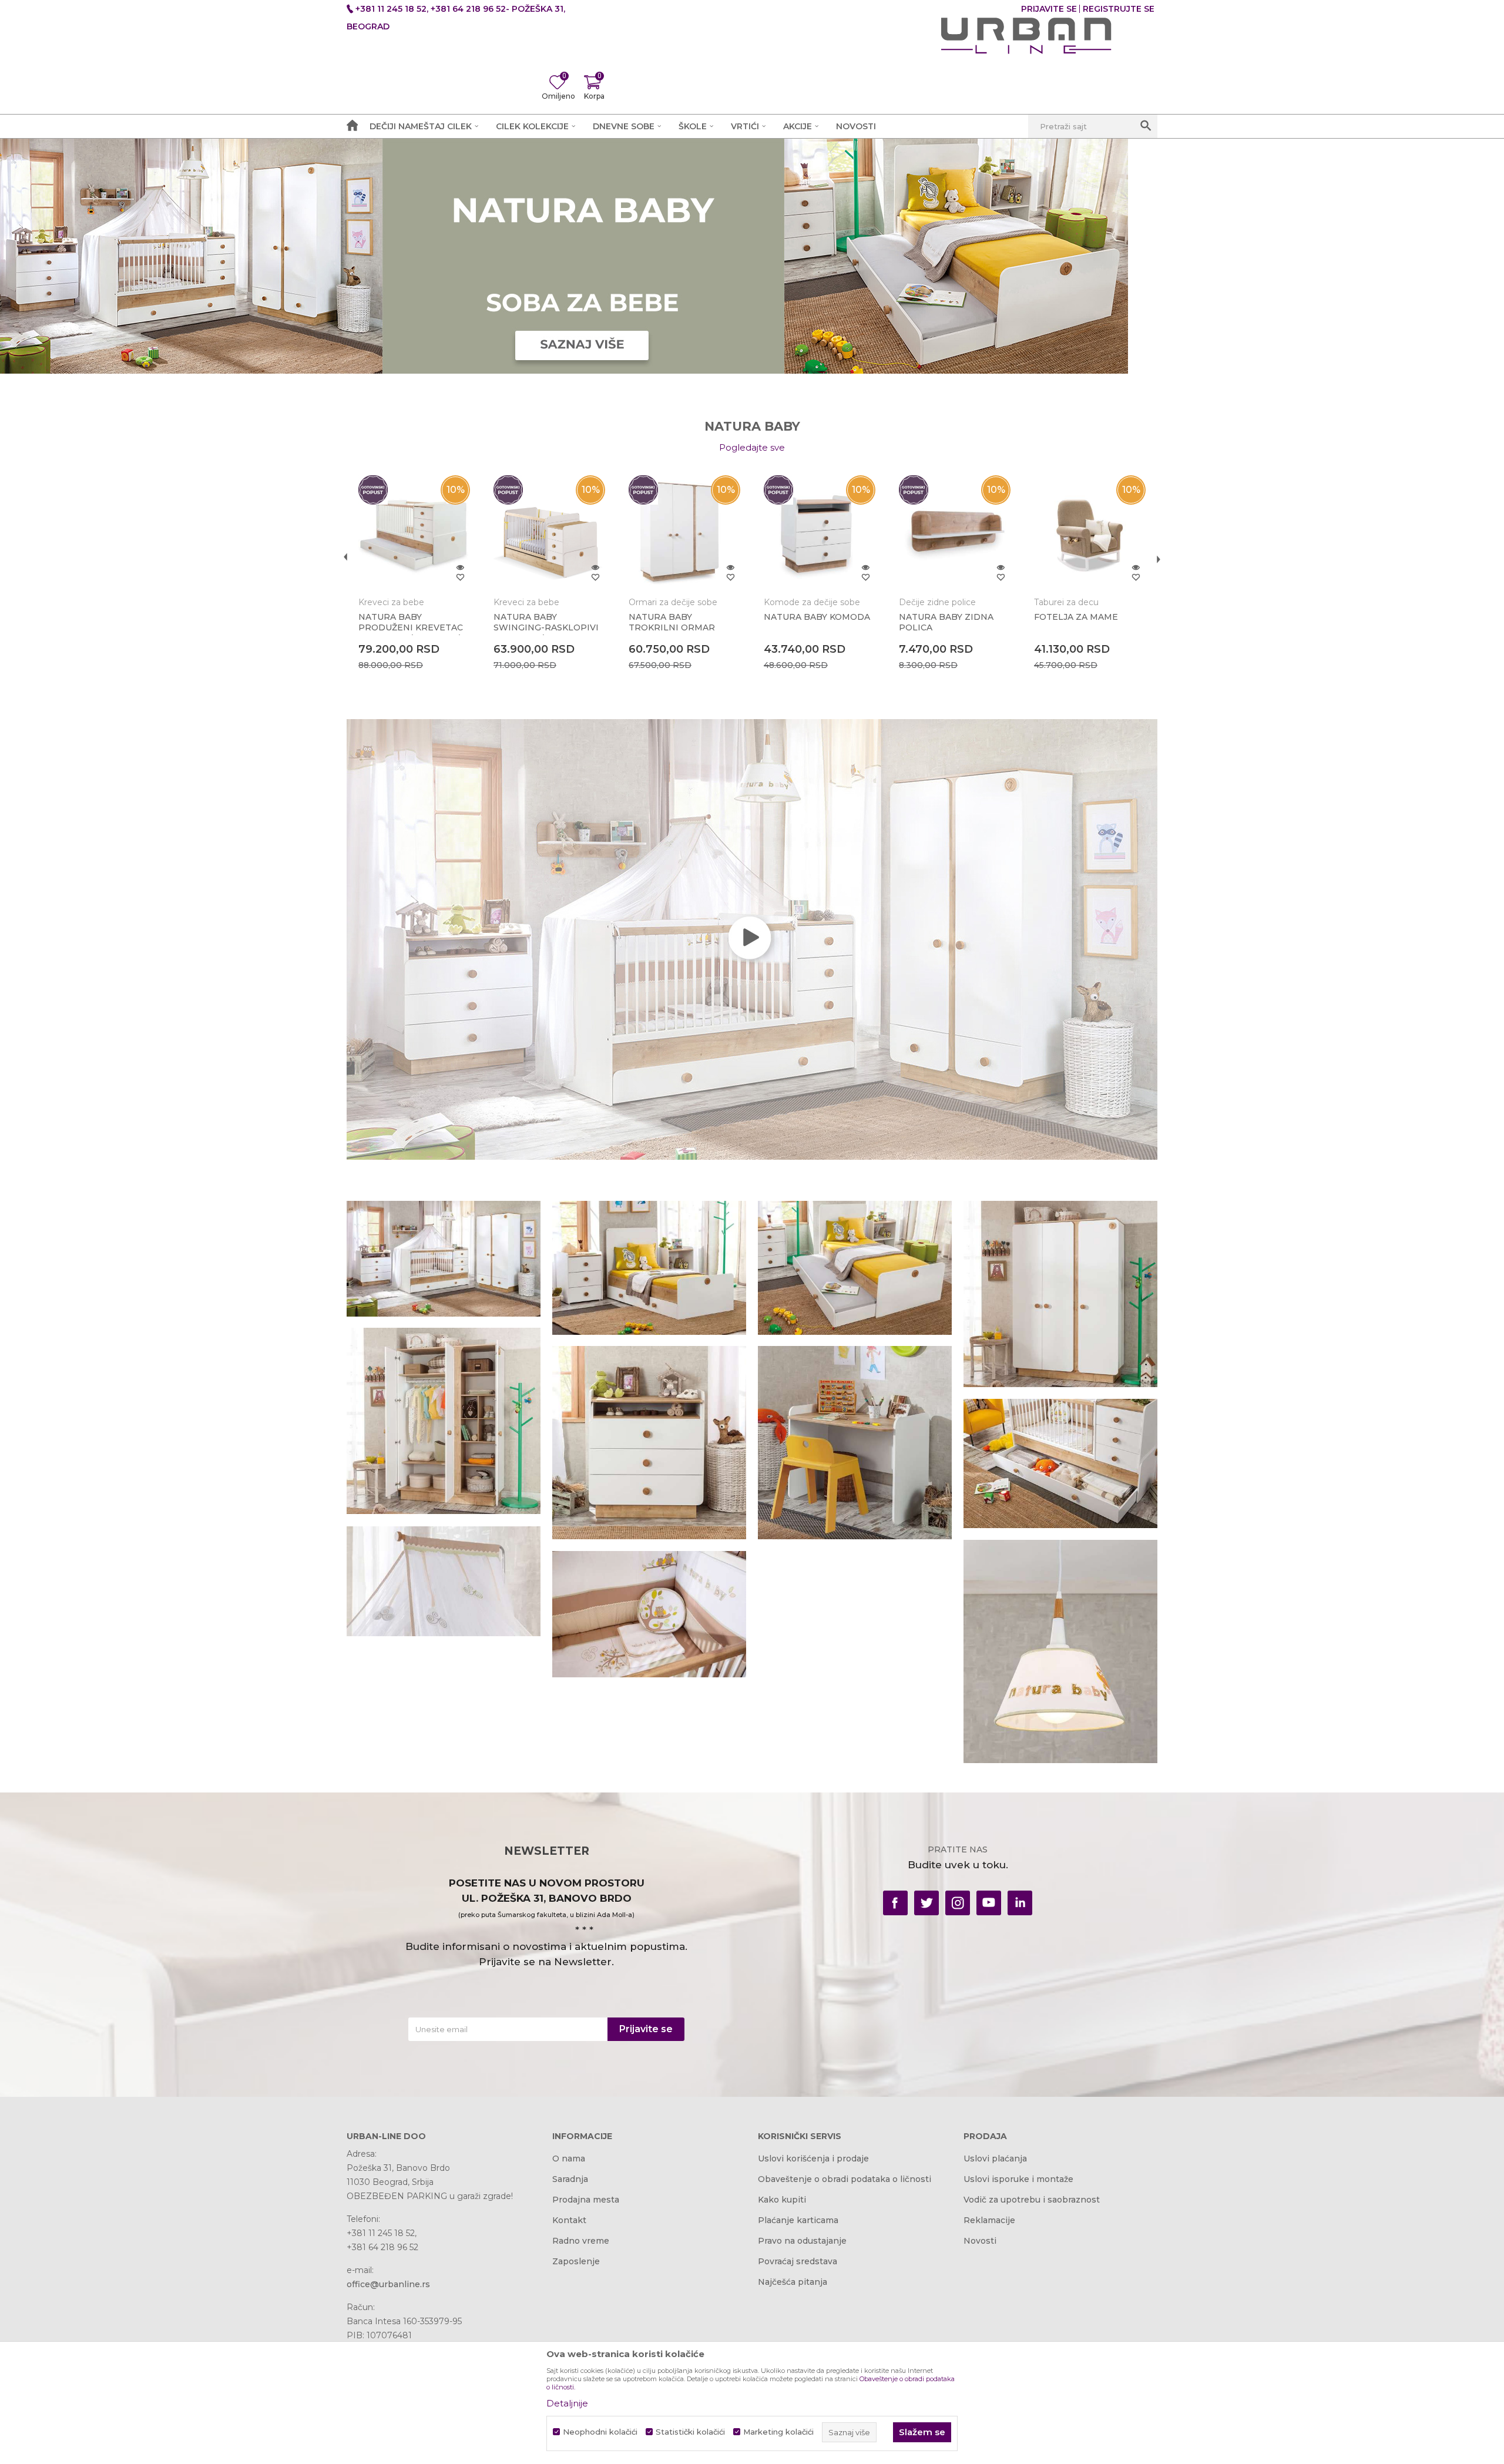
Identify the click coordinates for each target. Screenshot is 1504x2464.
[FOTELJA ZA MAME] (1090, 531)
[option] (414, 588)
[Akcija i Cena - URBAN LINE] (1026, 36)
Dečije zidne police (937, 602)
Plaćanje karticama (798, 2220)
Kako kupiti (782, 2200)
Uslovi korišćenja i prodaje (813, 2158)
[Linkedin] (1020, 1903)
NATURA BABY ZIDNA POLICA (946, 622)
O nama (569, 2158)
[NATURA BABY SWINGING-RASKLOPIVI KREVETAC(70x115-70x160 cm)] (549, 531)
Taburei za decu (1066, 602)
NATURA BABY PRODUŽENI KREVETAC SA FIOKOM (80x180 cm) (411, 627)
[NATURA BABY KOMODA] (820, 531)
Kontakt (569, 2220)
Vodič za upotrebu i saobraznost (1032, 2200)
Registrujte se (1119, 9)
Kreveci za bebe (391, 602)
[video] (752, 939)
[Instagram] (958, 1903)
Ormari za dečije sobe (673, 602)
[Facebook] (895, 1903)
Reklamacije (989, 2220)
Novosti (980, 2241)
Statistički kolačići (690, 2432)
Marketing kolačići (778, 2432)
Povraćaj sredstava (798, 2261)
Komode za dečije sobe (812, 602)
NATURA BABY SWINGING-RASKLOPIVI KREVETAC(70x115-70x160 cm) (546, 633)
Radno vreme (581, 2241)
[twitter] (926, 1903)
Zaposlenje (576, 2261)
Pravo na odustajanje (802, 2241)
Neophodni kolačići (600, 2432)
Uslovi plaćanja (995, 2158)
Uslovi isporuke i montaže (1018, 2179)
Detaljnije (567, 2403)
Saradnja (570, 2179)
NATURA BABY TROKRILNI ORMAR (672, 622)
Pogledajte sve (752, 447)
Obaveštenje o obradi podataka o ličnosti (845, 2179)
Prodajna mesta (586, 2200)
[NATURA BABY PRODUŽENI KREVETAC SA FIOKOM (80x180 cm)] (414, 531)
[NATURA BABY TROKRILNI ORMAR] (684, 531)
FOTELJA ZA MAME (1076, 617)
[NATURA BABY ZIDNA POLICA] (955, 531)
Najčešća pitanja (793, 2282)
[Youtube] (989, 1903)
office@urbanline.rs (388, 2284)
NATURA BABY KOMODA (817, 617)
